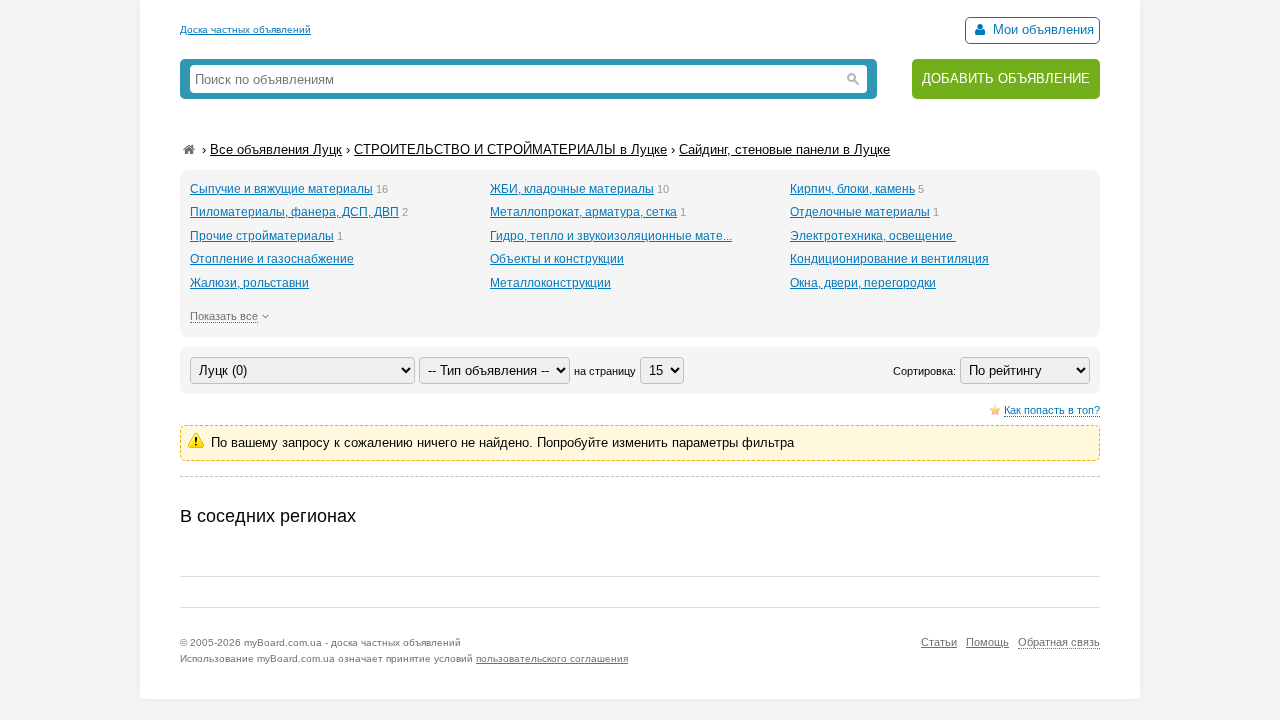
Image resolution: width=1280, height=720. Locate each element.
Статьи (939, 642)
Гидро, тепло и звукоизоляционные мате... (611, 236)
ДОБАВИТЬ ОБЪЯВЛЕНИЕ (1006, 78)
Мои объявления (1041, 29)
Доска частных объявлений (245, 29)
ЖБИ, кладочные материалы (572, 189)
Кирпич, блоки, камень (852, 189)
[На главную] (189, 149)
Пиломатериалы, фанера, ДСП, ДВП (294, 212)
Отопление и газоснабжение (272, 259)
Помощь (987, 642)
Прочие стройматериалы (262, 236)
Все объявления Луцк (276, 149)
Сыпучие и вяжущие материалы (281, 189)
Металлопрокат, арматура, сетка (583, 212)
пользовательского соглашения (552, 658)
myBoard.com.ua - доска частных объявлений (352, 642)
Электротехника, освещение (873, 236)
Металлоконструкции (550, 283)
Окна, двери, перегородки (863, 283)
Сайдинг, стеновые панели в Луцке (784, 149)
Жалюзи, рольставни (249, 283)
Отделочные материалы (860, 212)
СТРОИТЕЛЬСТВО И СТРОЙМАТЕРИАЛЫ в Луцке (510, 149)
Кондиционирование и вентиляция (889, 259)
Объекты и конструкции (557, 259)
